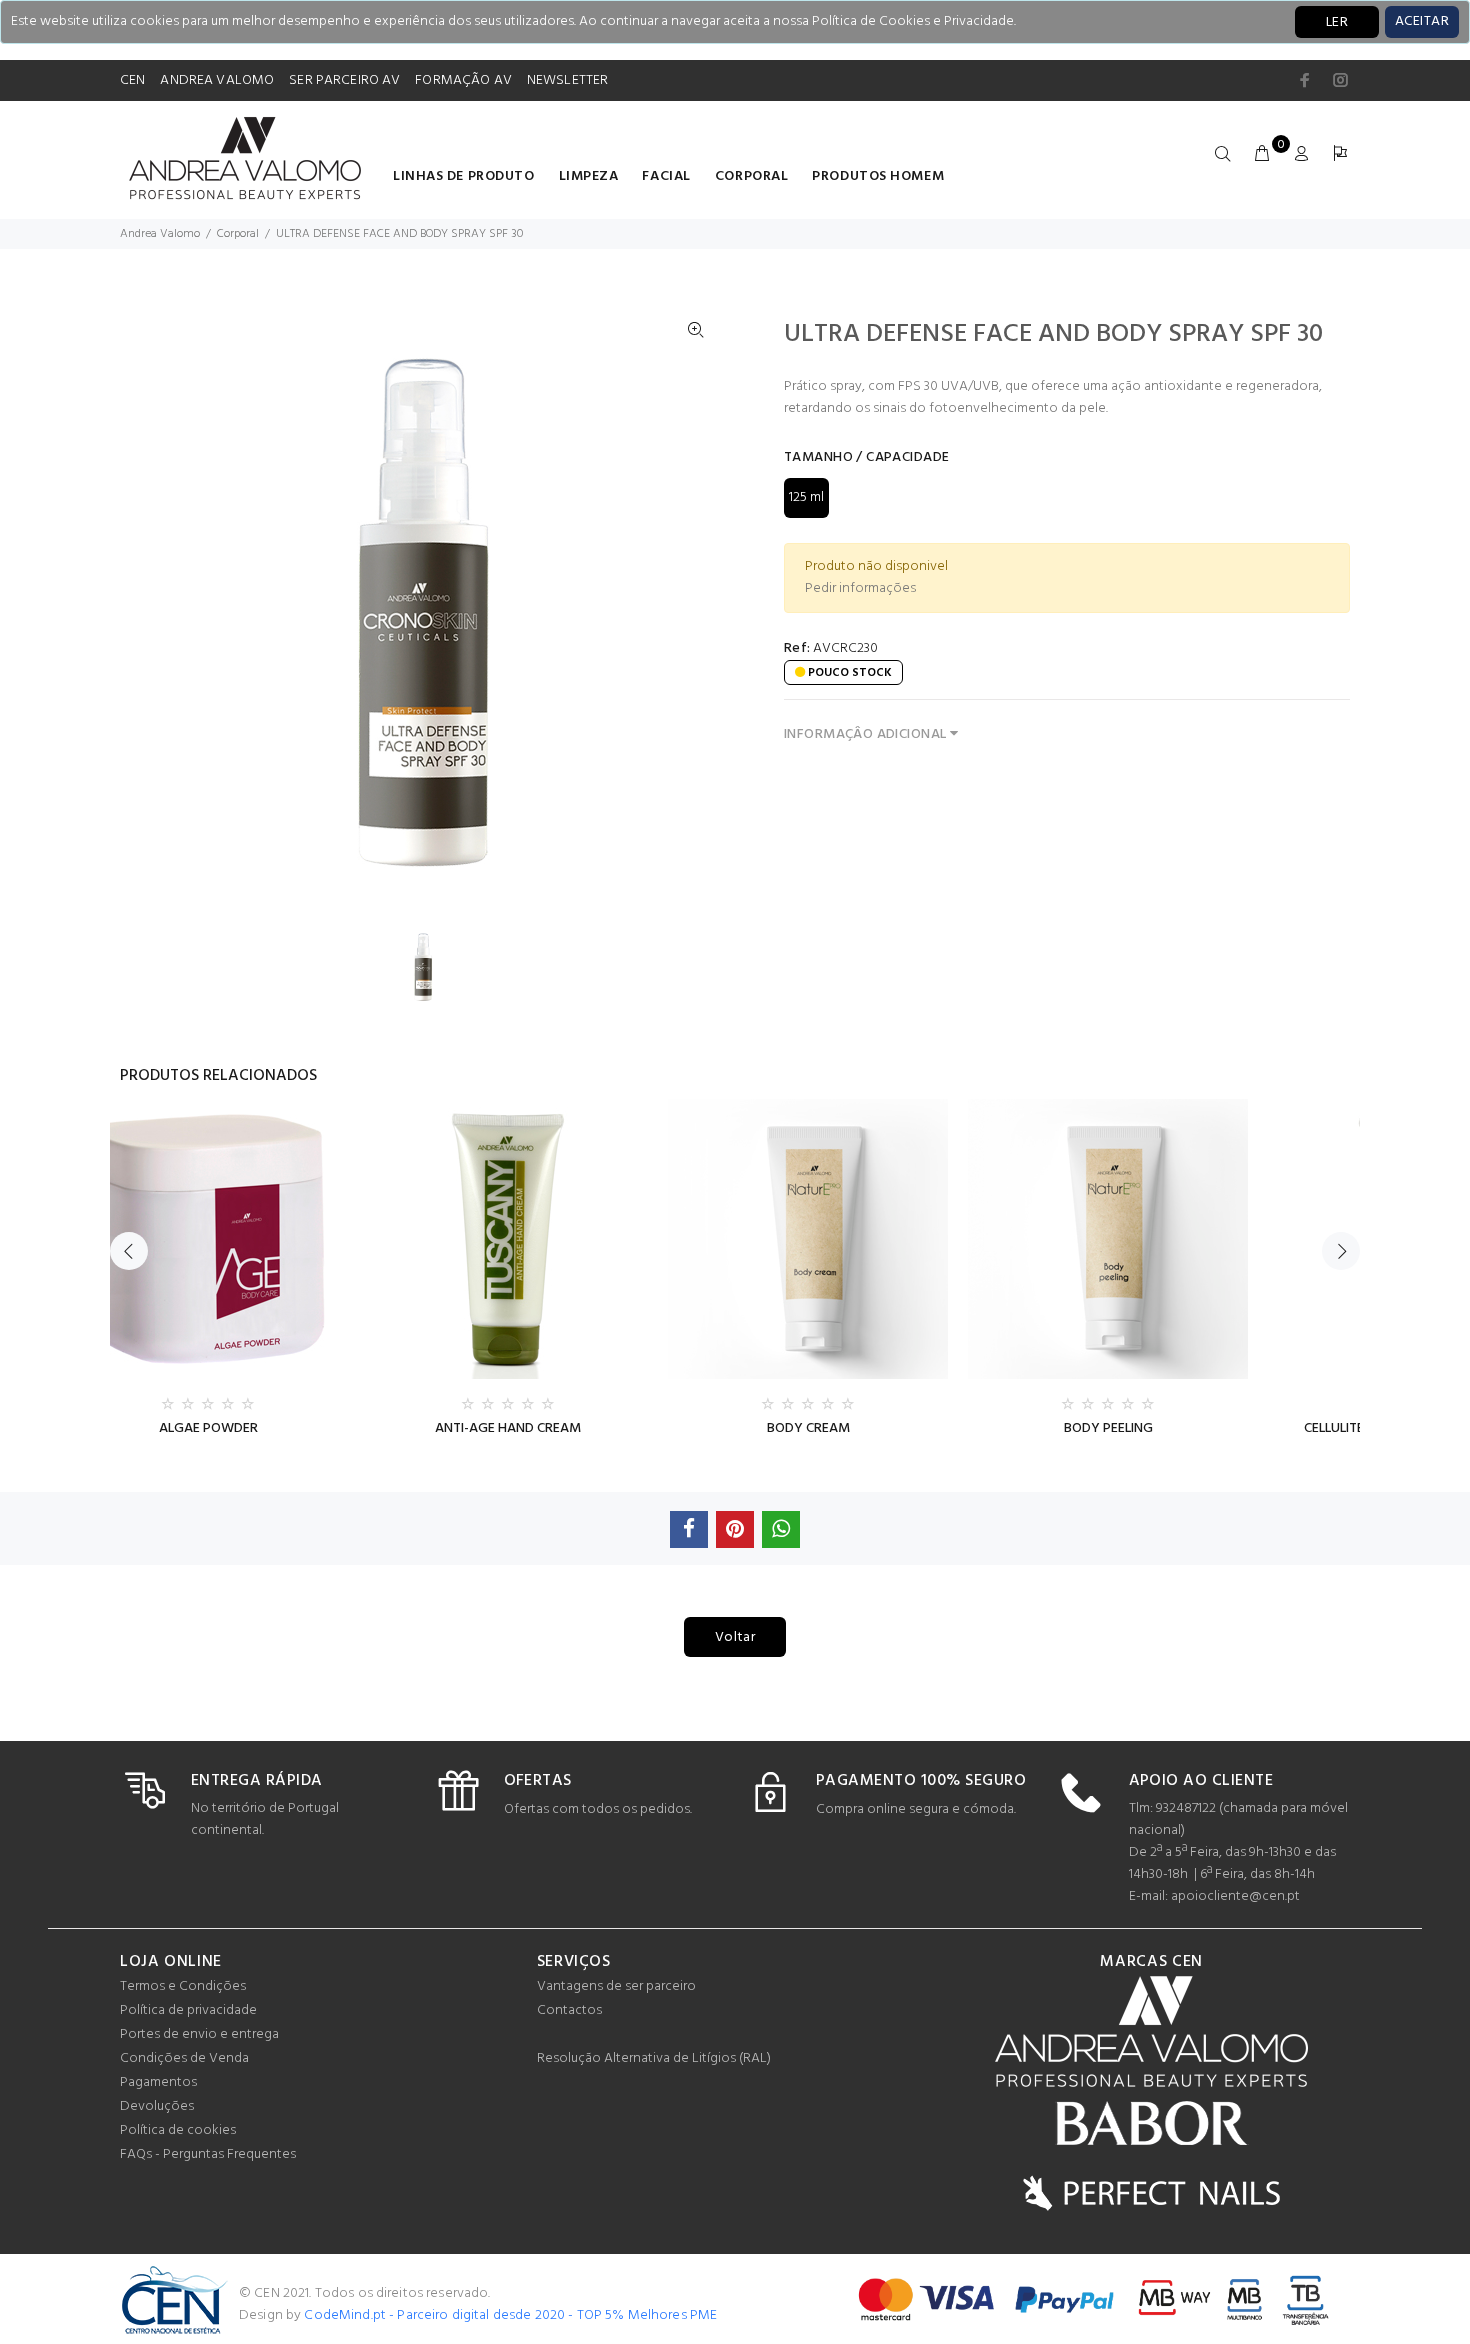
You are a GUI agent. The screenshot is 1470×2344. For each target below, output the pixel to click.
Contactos (569, 2010)
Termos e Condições (183, 1986)
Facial (666, 176)
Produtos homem (878, 176)
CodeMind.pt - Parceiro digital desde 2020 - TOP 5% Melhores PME (510, 2315)
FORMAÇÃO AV (463, 80)
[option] (435, 966)
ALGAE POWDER (208, 1428)
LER (1337, 22)
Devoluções (157, 2106)
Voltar (735, 1637)
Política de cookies (178, 2130)
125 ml (806, 497)
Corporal (751, 176)
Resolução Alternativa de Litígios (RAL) (654, 2058)
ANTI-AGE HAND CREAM (508, 1428)
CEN (132, 80)
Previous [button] (129, 1251)
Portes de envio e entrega (199, 2034)
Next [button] (1341, 1251)
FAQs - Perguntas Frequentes (208, 2154)
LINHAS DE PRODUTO (464, 176)
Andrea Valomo (160, 234)
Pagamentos (158, 2082)
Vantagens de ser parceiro (616, 1986)
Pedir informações (860, 588)
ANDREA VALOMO (217, 80)
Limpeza (589, 176)
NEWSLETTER (567, 80)
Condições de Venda (184, 2058)
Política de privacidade (188, 2010)
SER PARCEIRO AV (344, 80)
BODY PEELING (1108, 1428)
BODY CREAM (808, 1428)
